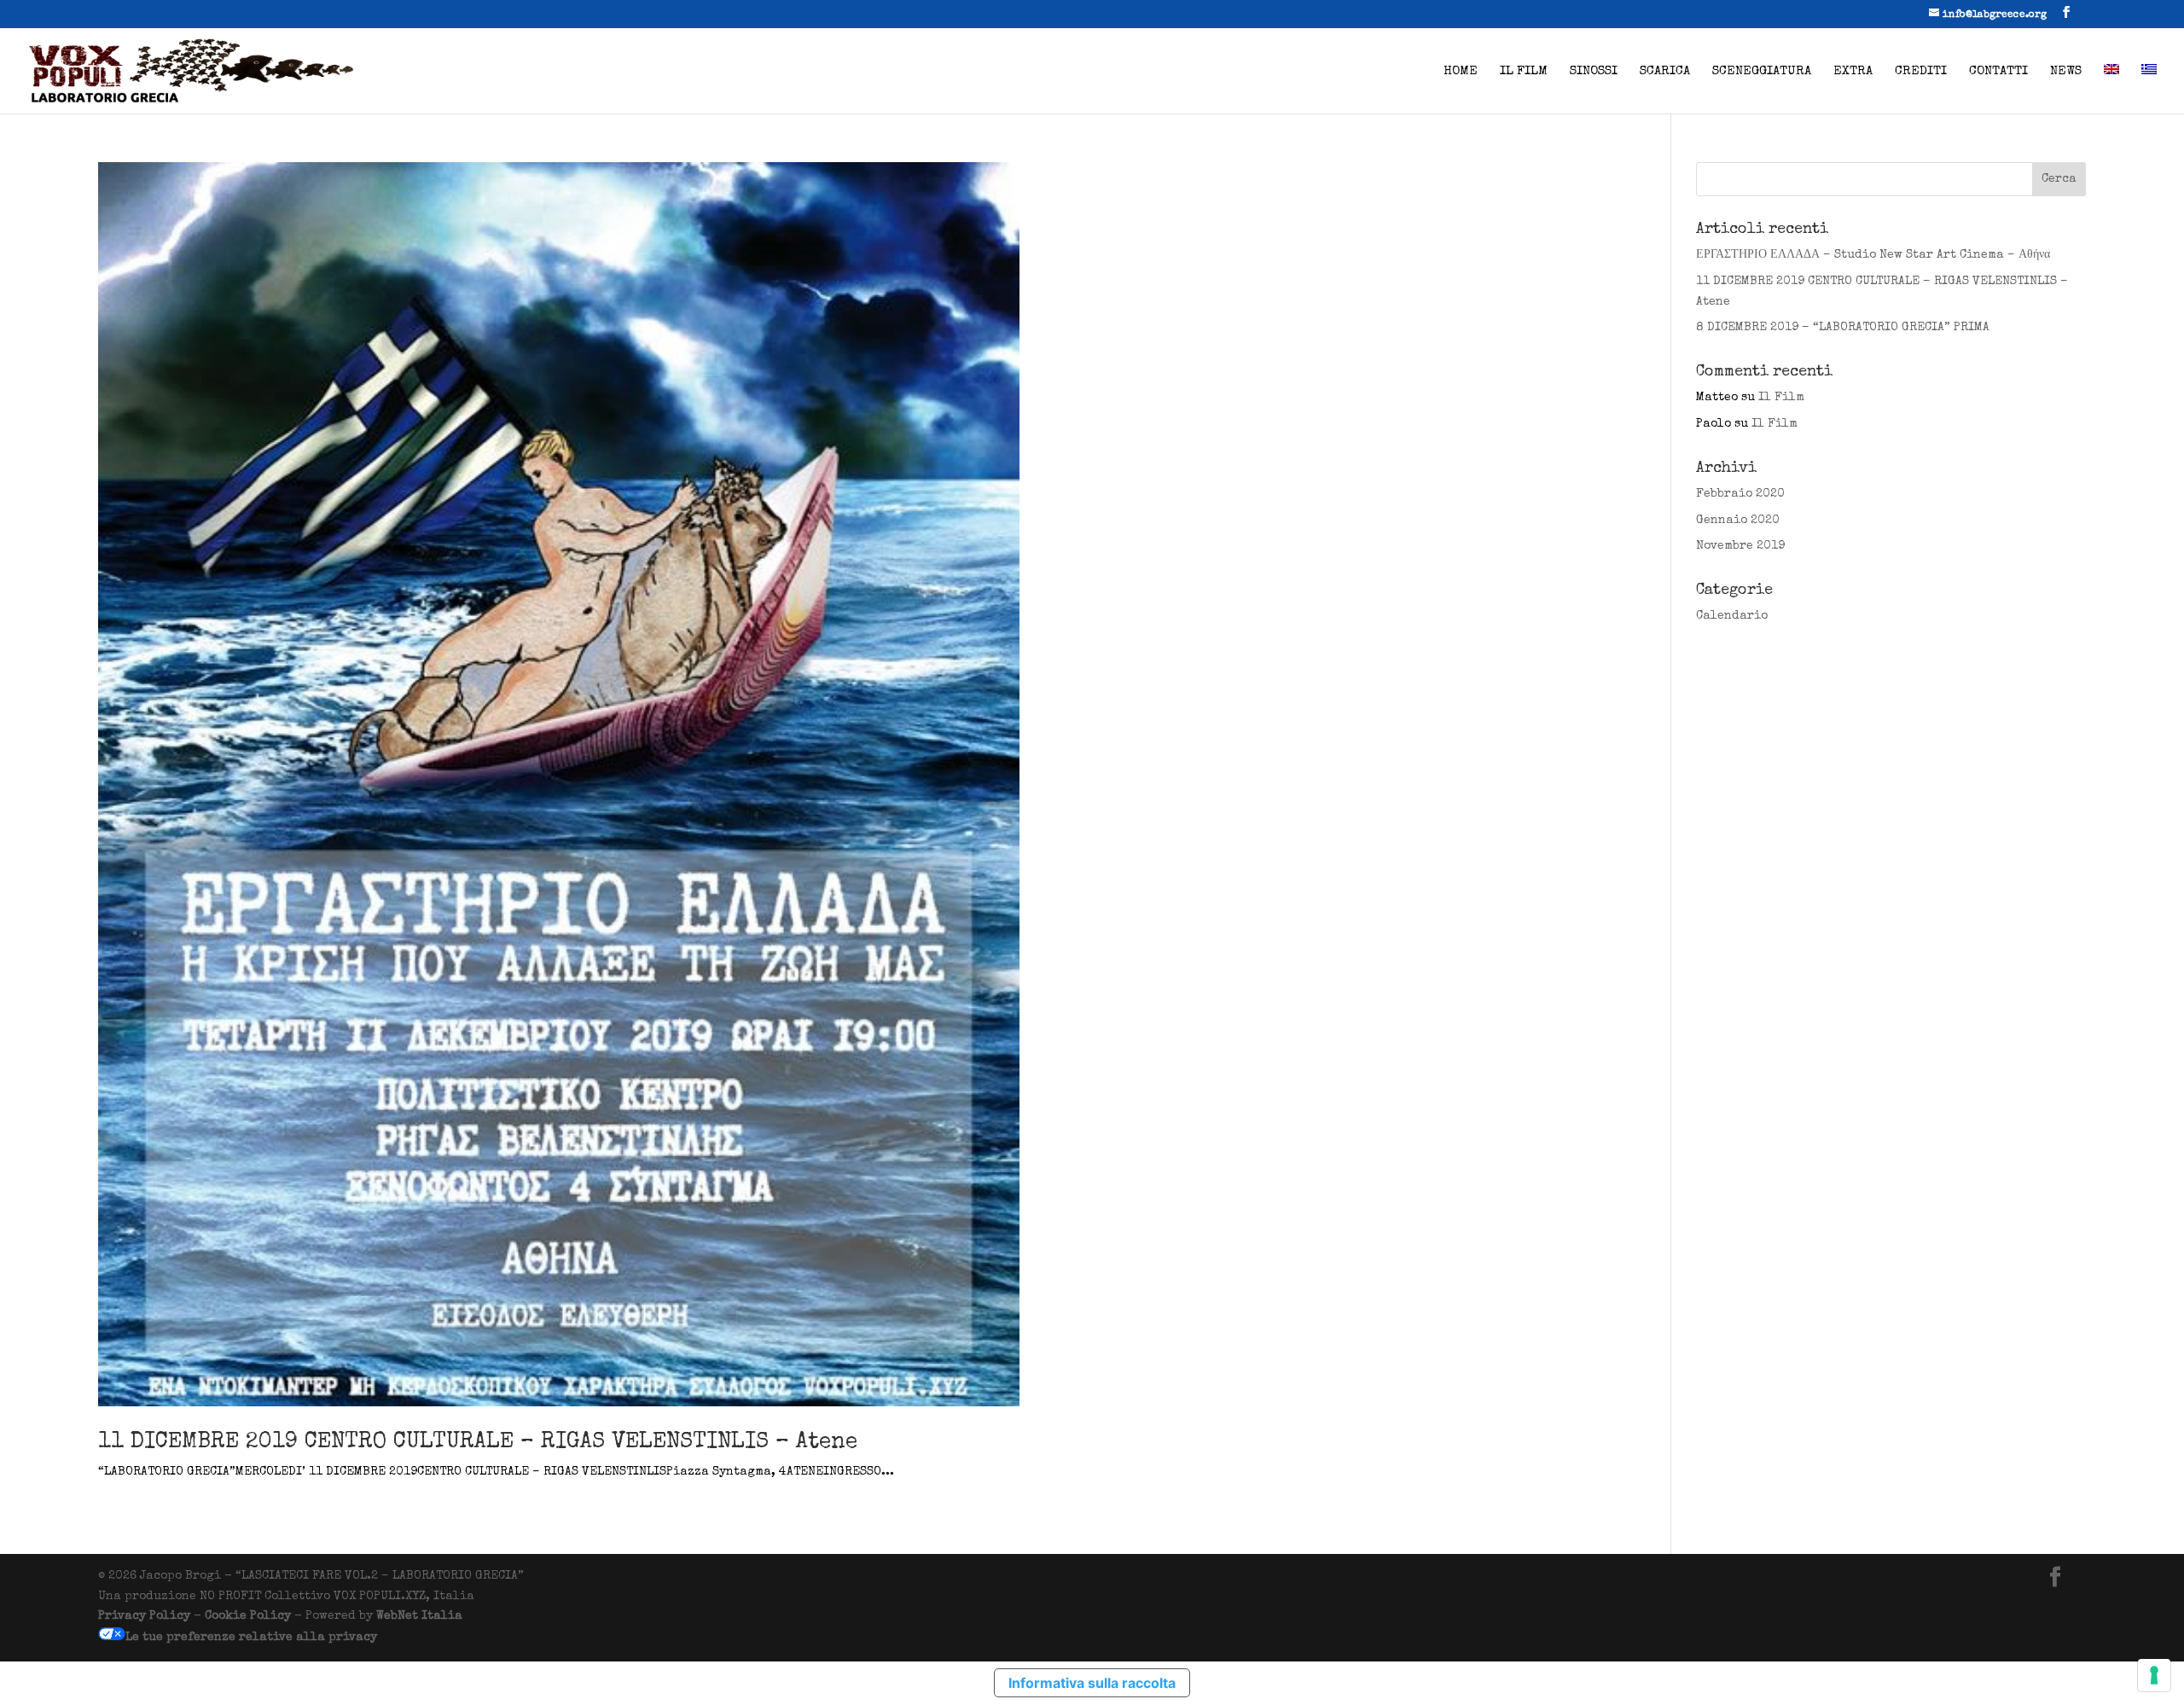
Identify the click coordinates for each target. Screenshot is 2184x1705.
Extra (1853, 72)
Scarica (1665, 72)
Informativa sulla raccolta (1092, 1683)
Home (1461, 72)
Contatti (1998, 72)
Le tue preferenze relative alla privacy (251, 1638)
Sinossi (1594, 72)
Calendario (1732, 616)
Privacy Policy (144, 1616)
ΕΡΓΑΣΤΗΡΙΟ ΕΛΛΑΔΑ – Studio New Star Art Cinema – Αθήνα (1873, 255)
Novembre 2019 (1740, 546)
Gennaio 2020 (1738, 521)
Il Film (1524, 72)
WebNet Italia (419, 1616)
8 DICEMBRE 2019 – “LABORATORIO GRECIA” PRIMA (1843, 328)
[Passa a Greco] (2149, 89)
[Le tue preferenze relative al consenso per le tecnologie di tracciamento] (2154, 1675)
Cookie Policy (248, 1616)
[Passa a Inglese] (2111, 89)
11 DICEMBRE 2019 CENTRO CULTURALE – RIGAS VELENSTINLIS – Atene (478, 1443)
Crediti (1921, 72)
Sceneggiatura (1762, 72)
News (2066, 72)
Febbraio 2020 (1740, 494)
